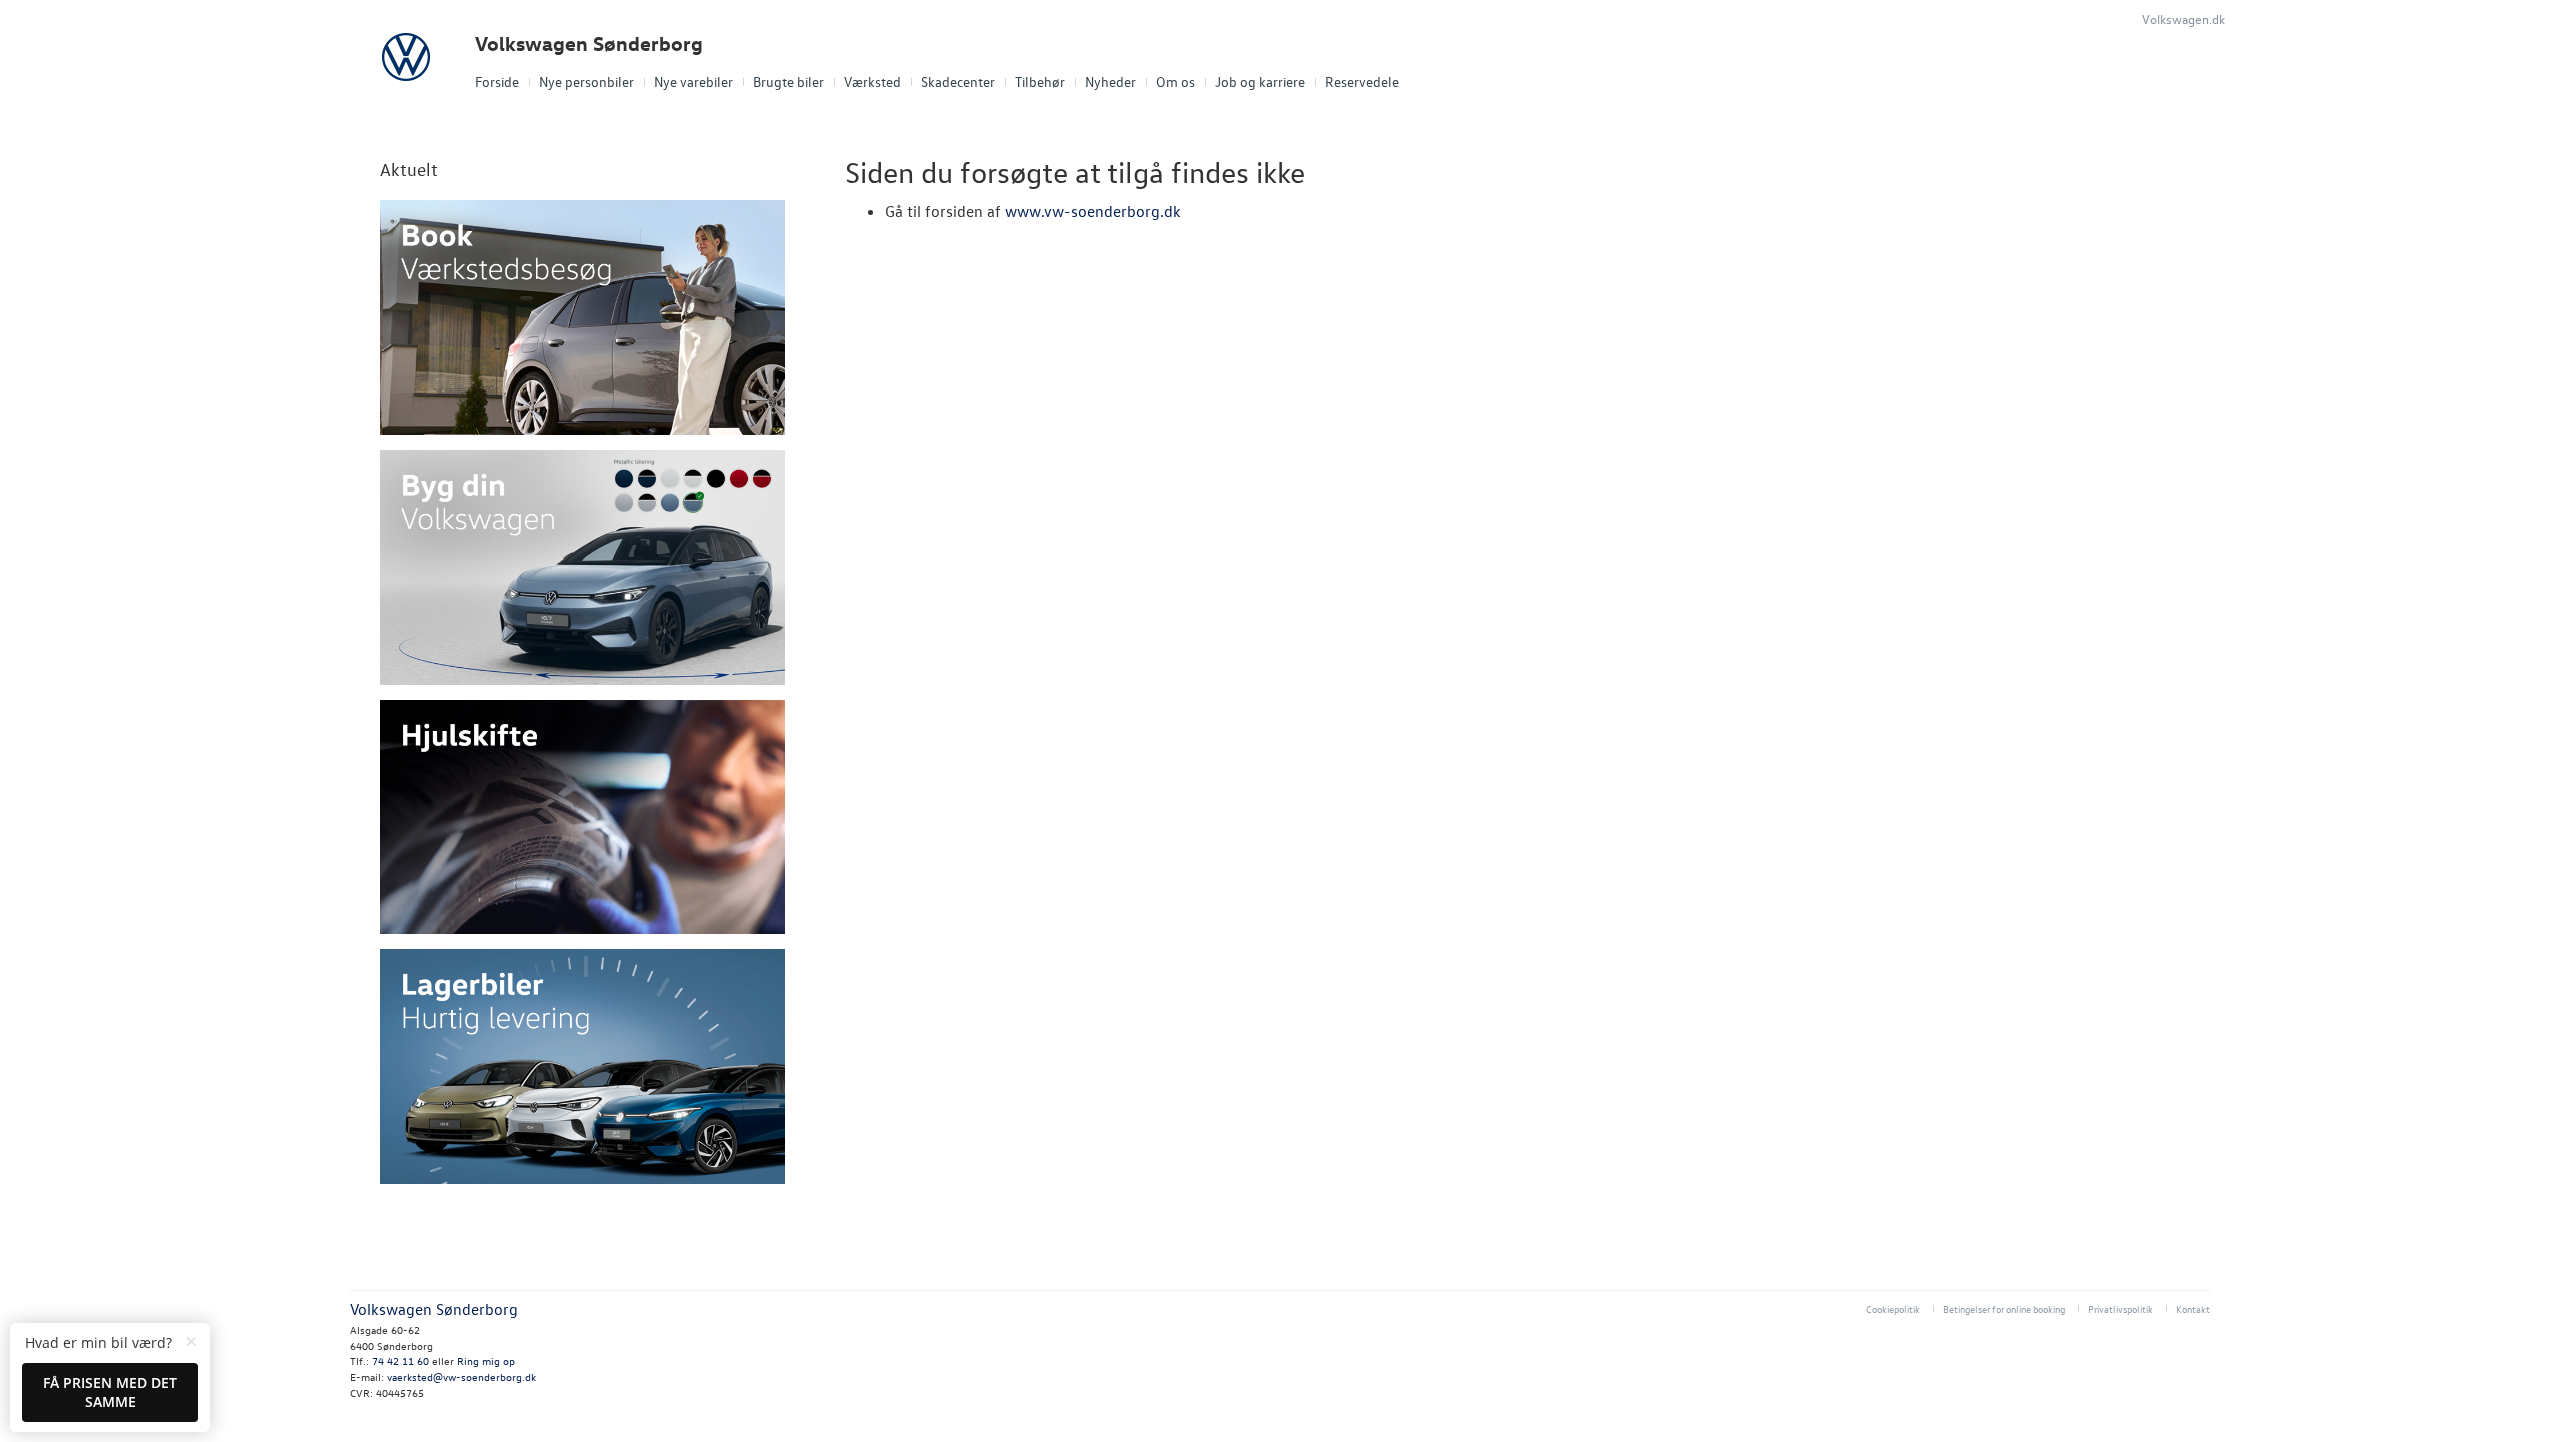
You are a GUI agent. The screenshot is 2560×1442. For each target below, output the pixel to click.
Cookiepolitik (1893, 1308)
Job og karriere (1260, 81)
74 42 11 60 (402, 1360)
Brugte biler (788, 81)
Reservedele (1362, 81)
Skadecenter (958, 81)
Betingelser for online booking (2004, 1308)
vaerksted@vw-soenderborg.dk (461, 1376)
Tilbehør (1040, 81)
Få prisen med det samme (110, 1392)
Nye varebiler (693, 81)
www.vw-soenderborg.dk (1093, 211)
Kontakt (2193, 1308)
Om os (1175, 81)
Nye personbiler (586, 81)
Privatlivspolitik (2120, 1308)
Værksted (872, 81)
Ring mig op (486, 1360)
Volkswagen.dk (2183, 18)
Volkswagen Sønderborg (589, 43)
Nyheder (1110, 81)
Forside (497, 81)
